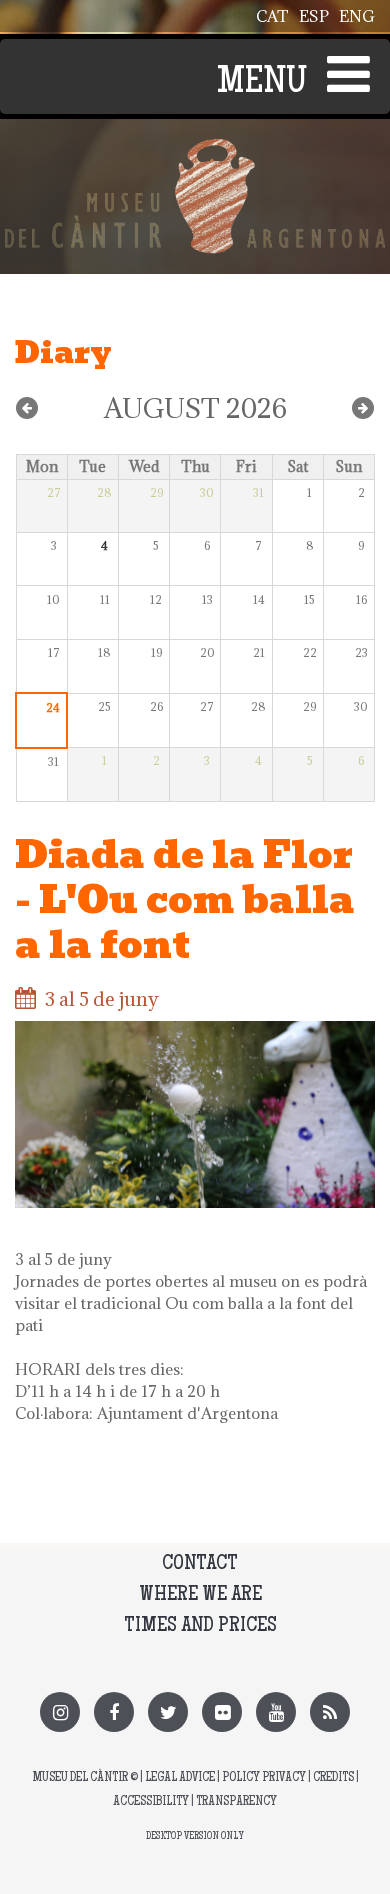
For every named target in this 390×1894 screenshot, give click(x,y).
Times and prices (200, 1626)
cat (272, 16)
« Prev (27, 408)
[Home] (195, 150)
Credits (333, 1778)
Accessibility (151, 1802)
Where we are (200, 1595)
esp (314, 16)
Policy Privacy (264, 1778)
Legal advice (180, 1778)
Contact (200, 1564)
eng (357, 16)
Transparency (236, 1802)
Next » (363, 408)
